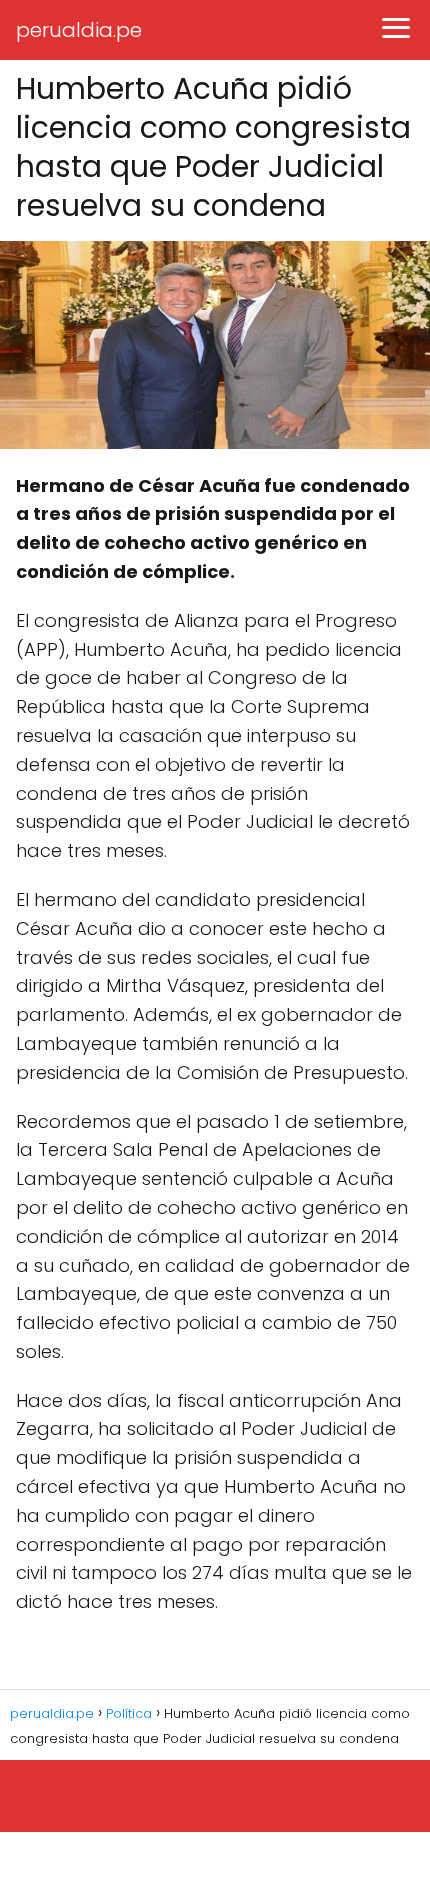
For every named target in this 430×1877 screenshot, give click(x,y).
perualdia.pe (79, 30)
